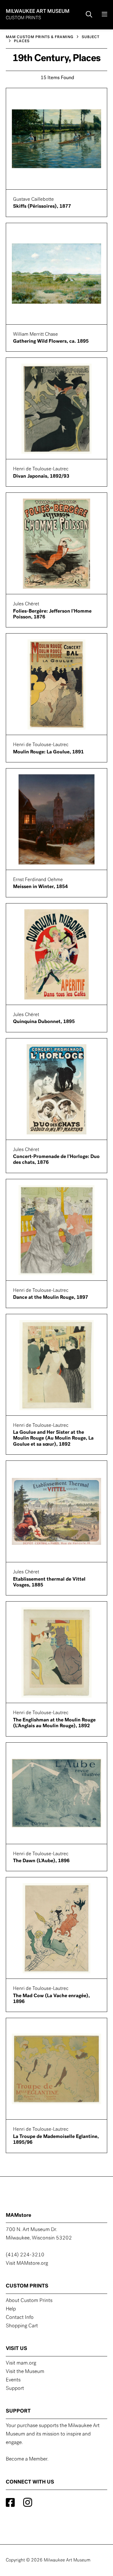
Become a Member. (27, 2459)
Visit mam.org (21, 2363)
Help (11, 2309)
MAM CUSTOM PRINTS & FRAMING (40, 37)
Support (15, 2389)
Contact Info (20, 2318)
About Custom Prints (29, 2301)
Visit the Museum (25, 2372)
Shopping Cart (22, 2326)
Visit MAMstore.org (27, 2264)
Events (13, 2380)
